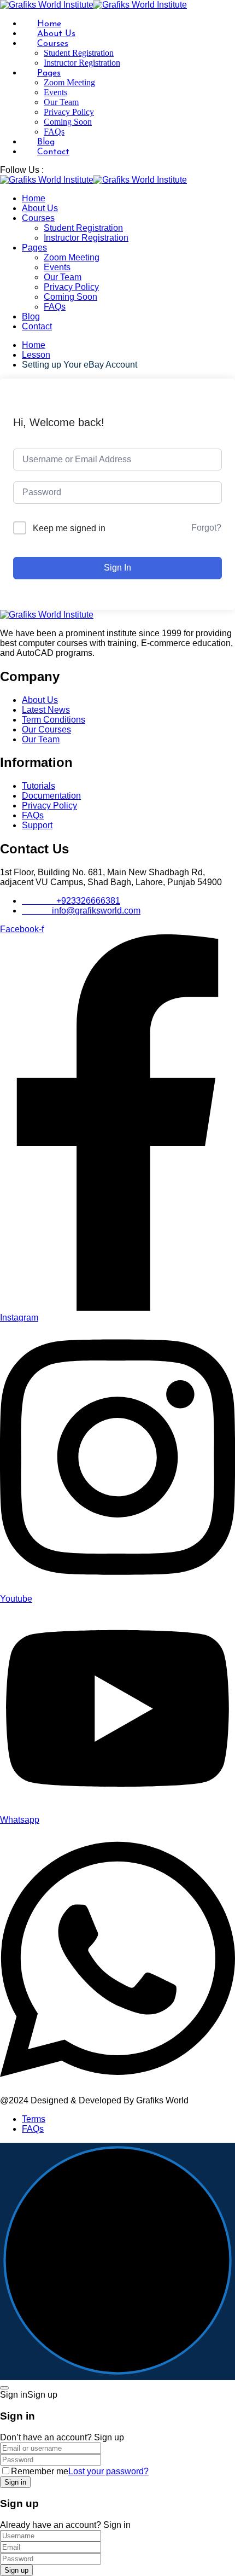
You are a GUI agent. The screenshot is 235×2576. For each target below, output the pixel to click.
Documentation (51, 796)
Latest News (46, 710)
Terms (34, 2119)
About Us (56, 34)
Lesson (36, 355)
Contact (53, 152)
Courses (53, 44)
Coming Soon (68, 122)
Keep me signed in (69, 528)
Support (37, 825)
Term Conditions (54, 720)
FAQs (54, 132)
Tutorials (39, 786)
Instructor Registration (82, 63)
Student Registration (79, 53)
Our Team (61, 102)
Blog (46, 142)
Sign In (117, 568)
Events (55, 92)
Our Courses (46, 729)
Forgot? (206, 528)
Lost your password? (108, 2471)
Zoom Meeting (69, 82)
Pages (49, 73)
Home (49, 24)
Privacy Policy (69, 112)
